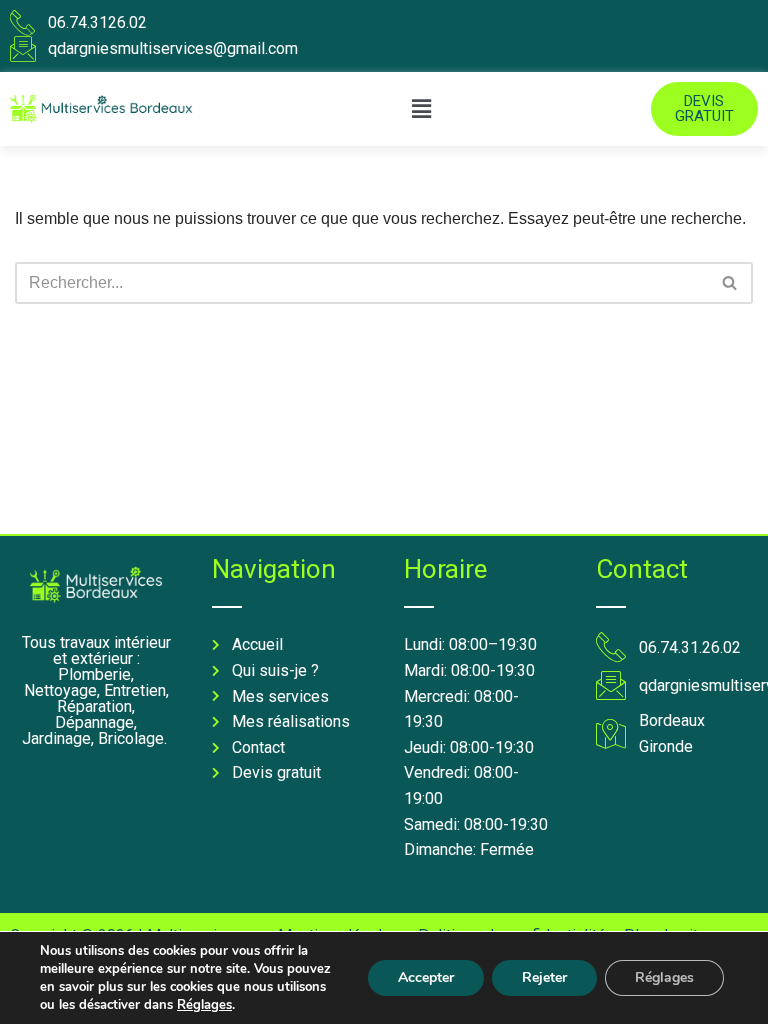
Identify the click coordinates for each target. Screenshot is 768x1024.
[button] (422, 109)
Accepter (426, 977)
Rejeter (544, 977)
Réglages (204, 1005)
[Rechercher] (730, 283)
